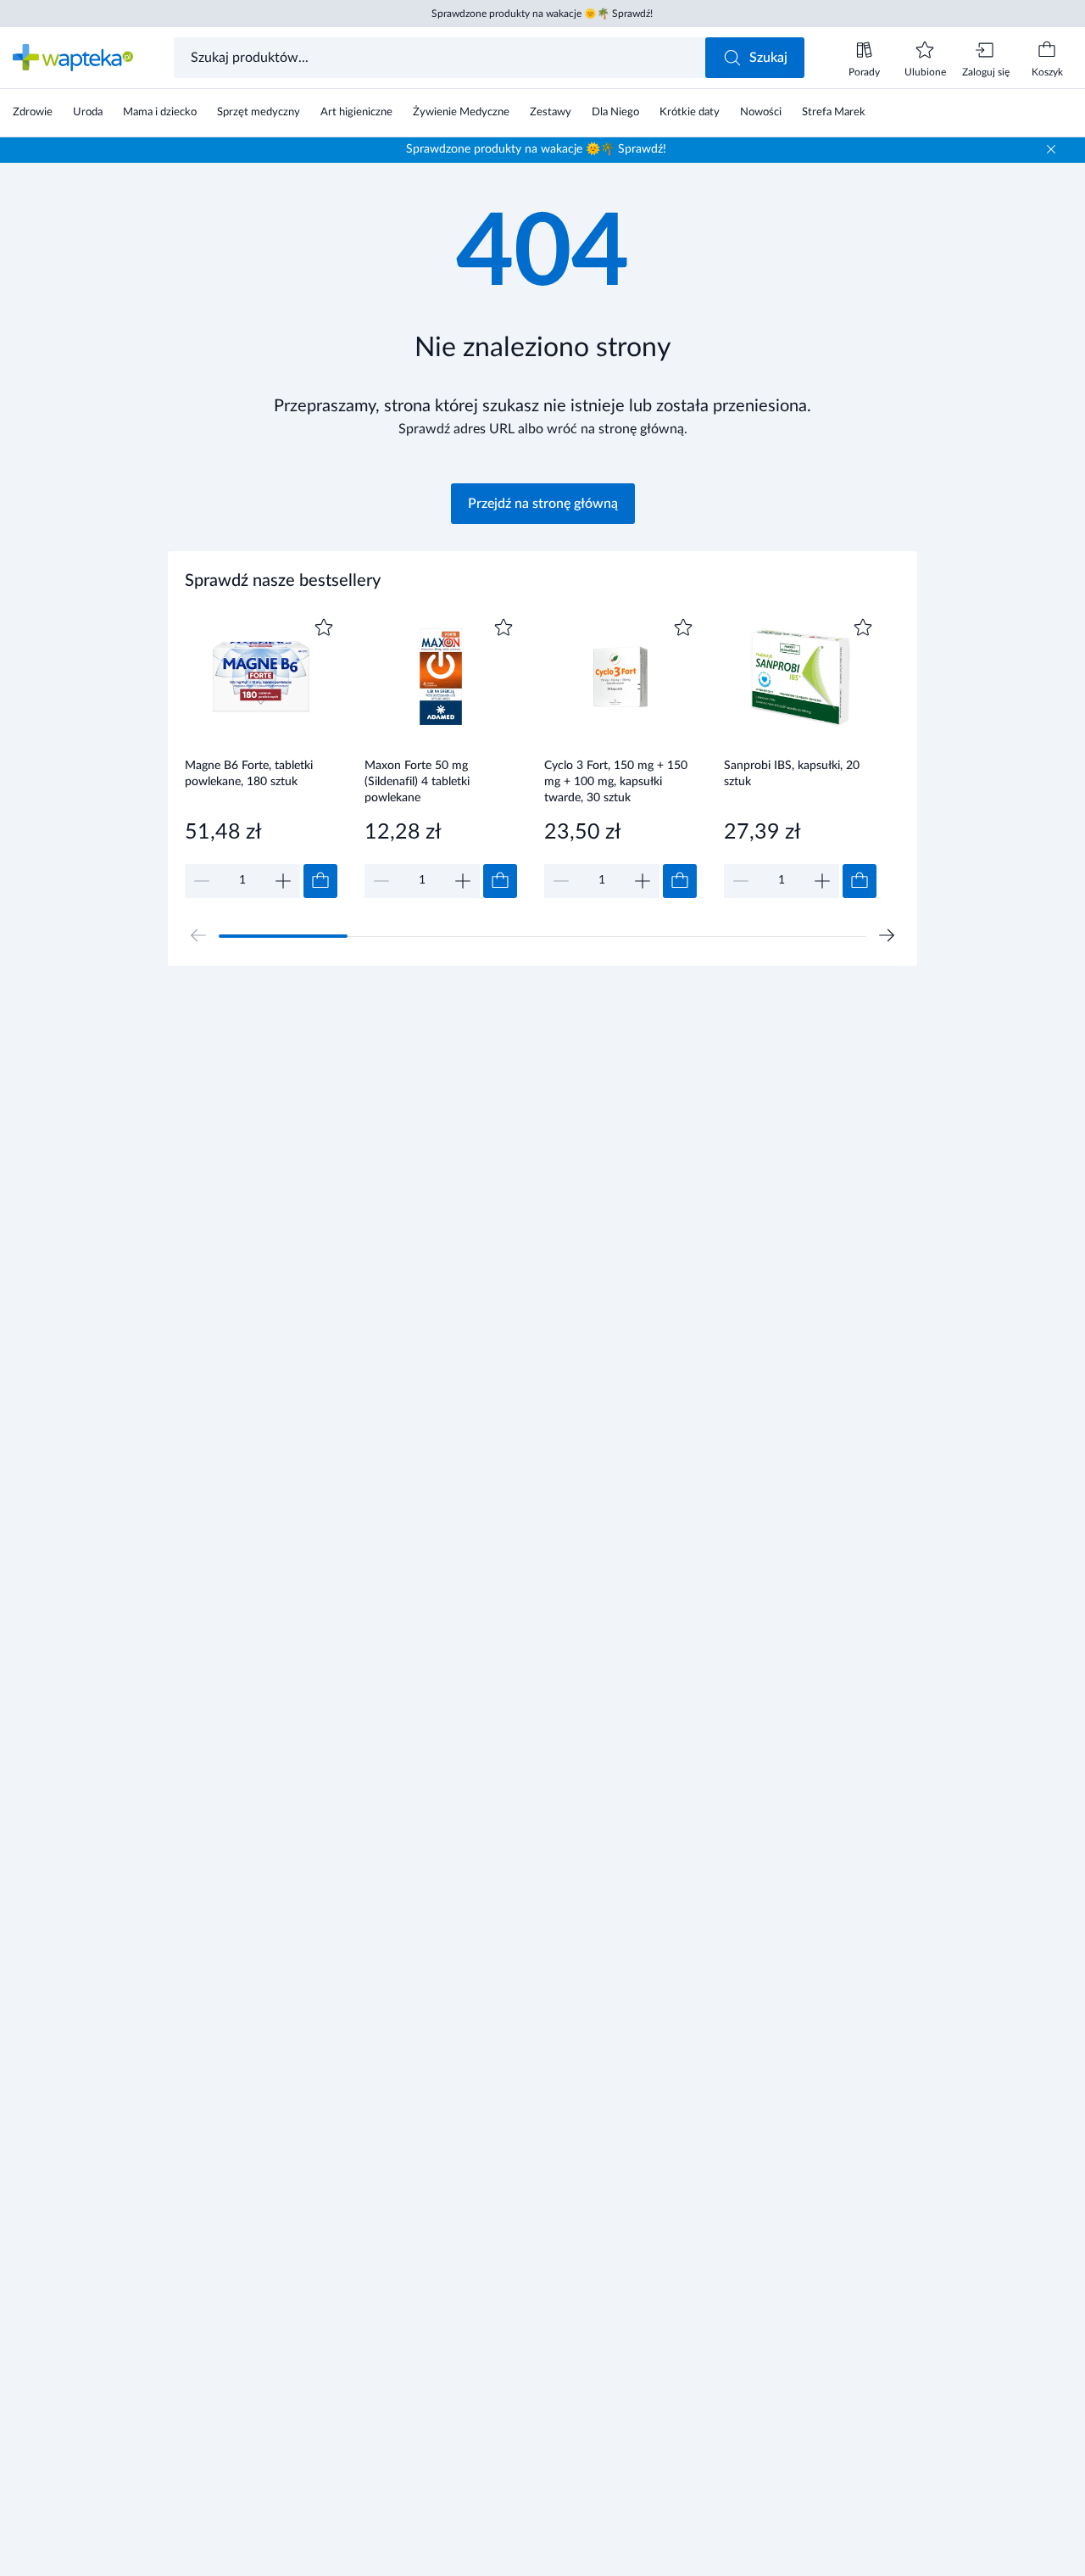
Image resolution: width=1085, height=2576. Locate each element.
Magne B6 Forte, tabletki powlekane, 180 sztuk (249, 774)
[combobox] (441, 58)
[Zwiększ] (283, 881)
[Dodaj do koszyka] (320, 881)
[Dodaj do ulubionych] (324, 627)
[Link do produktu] (261, 756)
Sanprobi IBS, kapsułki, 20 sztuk (792, 774)
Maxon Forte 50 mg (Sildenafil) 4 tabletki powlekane (417, 781)
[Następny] (887, 935)
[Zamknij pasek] (1051, 149)
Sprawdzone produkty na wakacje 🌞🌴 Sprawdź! (542, 14)
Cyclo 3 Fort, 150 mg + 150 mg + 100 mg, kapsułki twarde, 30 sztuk (616, 781)
